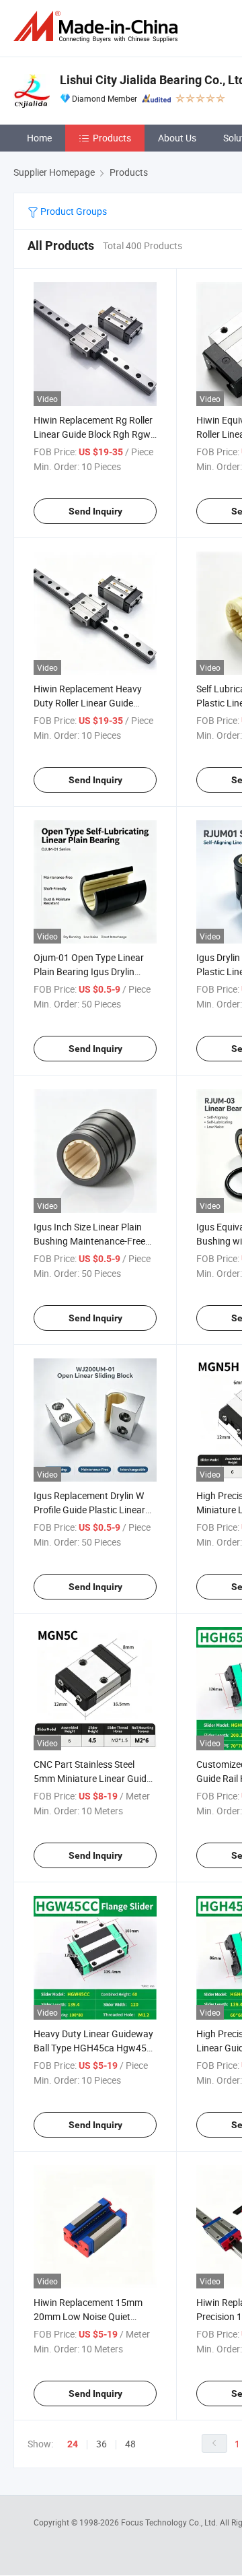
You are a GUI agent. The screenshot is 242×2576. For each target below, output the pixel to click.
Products (112, 138)
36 (102, 2444)
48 (130, 2444)
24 (73, 2444)
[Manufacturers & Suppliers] (98, 27)
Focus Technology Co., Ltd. (170, 2522)
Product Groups (73, 211)
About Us (177, 138)
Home (39, 138)
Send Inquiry (95, 511)
